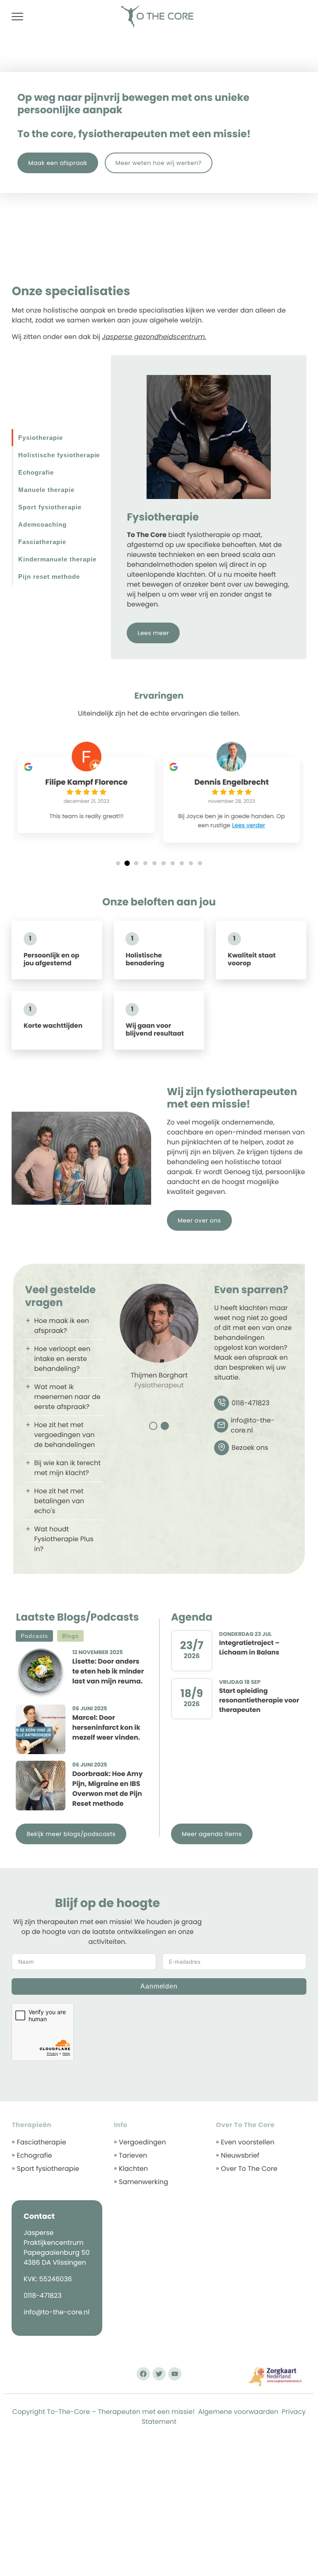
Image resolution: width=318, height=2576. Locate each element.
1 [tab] (153, 1426)
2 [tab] (165, 1426)
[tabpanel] (159, 1340)
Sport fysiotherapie (48, 2169)
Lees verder (248, 825)
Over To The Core (249, 2169)
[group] (86, 795)
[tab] (61, 438)
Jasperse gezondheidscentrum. (154, 337)
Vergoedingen (142, 2142)
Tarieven (133, 2155)
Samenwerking (143, 2182)
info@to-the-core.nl (57, 2312)
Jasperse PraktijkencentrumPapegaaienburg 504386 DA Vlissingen (57, 2248)
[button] (118, 863)
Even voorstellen (247, 2142)
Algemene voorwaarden (238, 2412)
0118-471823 (43, 2295)
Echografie (34, 2155)
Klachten (133, 2169)
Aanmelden (159, 1986)
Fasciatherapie (41, 2142)
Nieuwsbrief (240, 2155)
